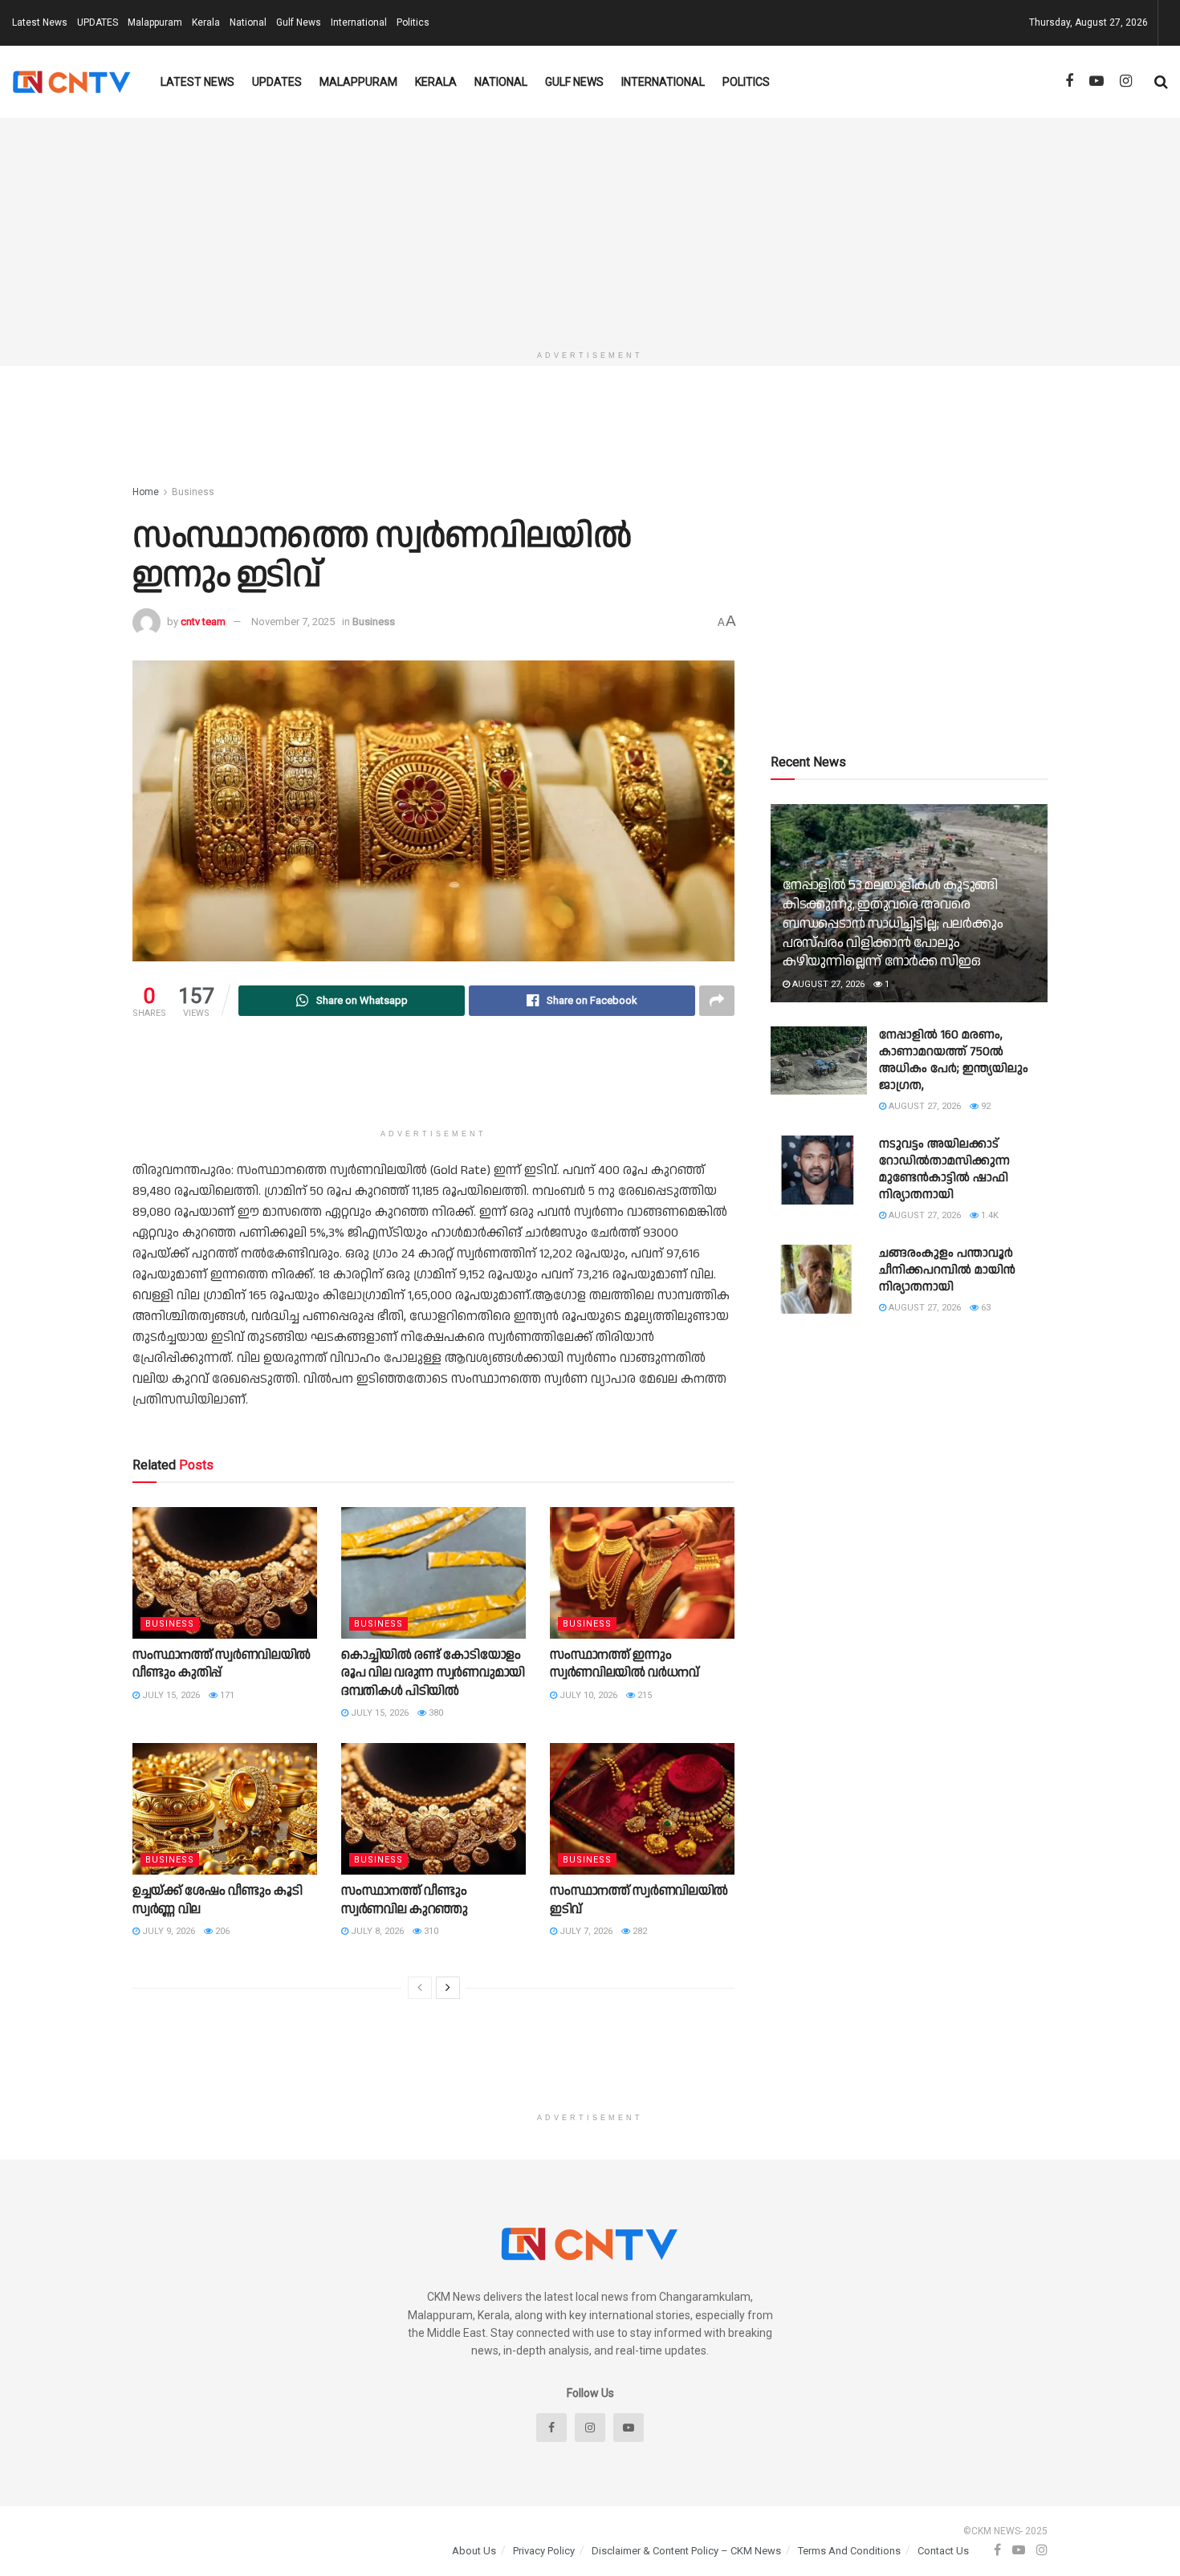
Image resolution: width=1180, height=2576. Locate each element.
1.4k (989, 1215)
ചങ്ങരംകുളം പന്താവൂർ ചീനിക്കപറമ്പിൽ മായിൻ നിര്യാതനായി (947, 1270)
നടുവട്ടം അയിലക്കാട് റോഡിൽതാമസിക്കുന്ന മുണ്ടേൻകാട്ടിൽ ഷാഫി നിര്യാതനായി (944, 1169)
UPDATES (98, 22)
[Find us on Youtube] (1097, 81)
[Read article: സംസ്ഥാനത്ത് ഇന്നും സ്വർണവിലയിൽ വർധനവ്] (642, 1573)
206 (221, 1931)
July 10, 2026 (587, 1695)
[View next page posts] (448, 1988)
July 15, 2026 (170, 1695)
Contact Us (943, 2551)
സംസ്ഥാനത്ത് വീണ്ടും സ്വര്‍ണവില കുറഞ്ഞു (405, 1900)
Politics (413, 22)
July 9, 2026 (167, 1931)
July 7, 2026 (585, 1931)
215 (643, 1695)
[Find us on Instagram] (1126, 81)
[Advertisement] (590, 230)
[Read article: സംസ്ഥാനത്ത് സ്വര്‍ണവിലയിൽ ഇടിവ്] (642, 1809)
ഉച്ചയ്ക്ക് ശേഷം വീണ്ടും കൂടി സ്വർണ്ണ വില (218, 1900)
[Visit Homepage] (72, 82)
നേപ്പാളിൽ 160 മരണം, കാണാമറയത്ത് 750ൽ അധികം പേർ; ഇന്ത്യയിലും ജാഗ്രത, (954, 1060)
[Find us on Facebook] (1069, 81)
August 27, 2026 (827, 984)
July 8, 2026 (376, 1931)
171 (226, 1695)
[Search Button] (1161, 82)
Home (146, 492)
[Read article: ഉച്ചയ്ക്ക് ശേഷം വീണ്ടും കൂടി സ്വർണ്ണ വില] (225, 1809)
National (248, 22)
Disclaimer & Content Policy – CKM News (686, 2551)
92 (985, 1106)
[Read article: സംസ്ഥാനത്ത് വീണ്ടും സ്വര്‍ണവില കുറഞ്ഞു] (433, 1809)
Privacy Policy (544, 2551)
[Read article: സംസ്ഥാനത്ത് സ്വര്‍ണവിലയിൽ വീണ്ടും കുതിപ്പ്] (225, 1573)
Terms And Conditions (849, 2551)
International (359, 22)
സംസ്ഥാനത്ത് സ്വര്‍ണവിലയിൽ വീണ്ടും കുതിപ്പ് (222, 1664)
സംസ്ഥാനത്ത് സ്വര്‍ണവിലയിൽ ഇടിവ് (639, 1900)
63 (985, 1308)
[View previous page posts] (420, 1988)
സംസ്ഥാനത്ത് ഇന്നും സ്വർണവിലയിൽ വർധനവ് (625, 1664)
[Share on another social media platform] (717, 1001)
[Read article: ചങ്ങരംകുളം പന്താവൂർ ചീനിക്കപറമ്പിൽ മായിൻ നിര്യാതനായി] (819, 1279)
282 (639, 1931)
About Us (474, 2551)
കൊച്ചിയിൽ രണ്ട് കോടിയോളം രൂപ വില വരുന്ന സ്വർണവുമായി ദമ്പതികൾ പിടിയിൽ (433, 1673)
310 (430, 1931)
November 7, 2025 (293, 622)
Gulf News (299, 22)
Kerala (206, 22)
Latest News (40, 22)
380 (435, 1713)
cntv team (203, 622)
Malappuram (155, 22)
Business (193, 492)
